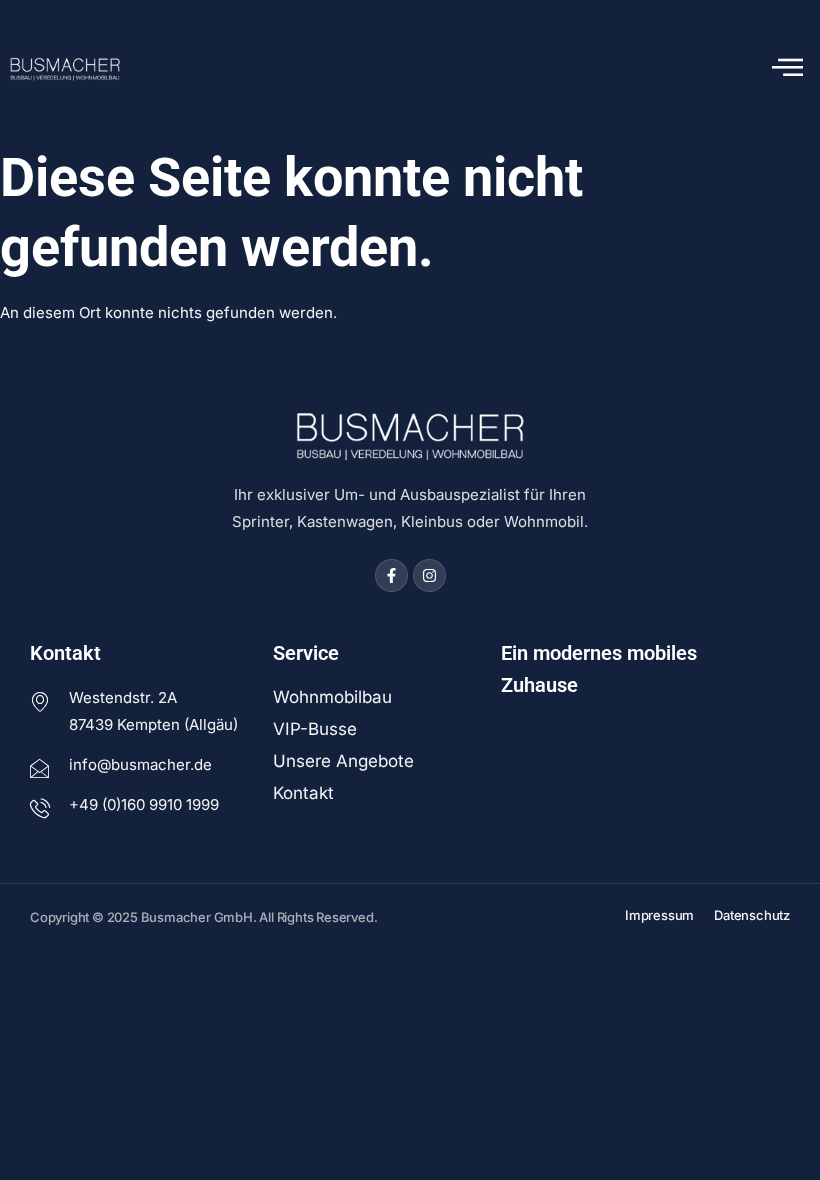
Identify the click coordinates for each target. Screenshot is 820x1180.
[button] (787, 68)
